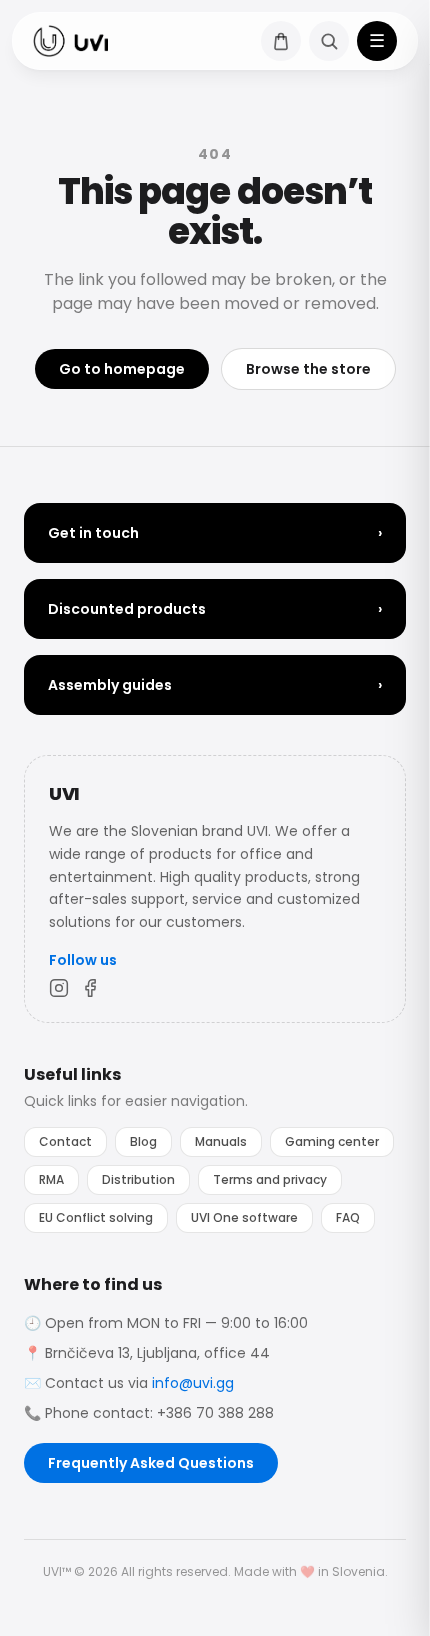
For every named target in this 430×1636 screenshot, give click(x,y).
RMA (51, 1179)
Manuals (221, 1141)
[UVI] (70, 41)
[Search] (329, 41)
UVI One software (244, 1217)
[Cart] (281, 41)
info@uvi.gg (193, 1383)
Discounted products (215, 609)
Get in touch (215, 533)
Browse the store (308, 369)
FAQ (348, 1217)
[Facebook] (91, 988)
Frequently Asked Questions (151, 1463)
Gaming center (332, 1141)
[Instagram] (59, 988)
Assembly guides (215, 685)
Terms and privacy (270, 1179)
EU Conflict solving (96, 1217)
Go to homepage (122, 369)
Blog (143, 1141)
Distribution (138, 1179)
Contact (65, 1141)
